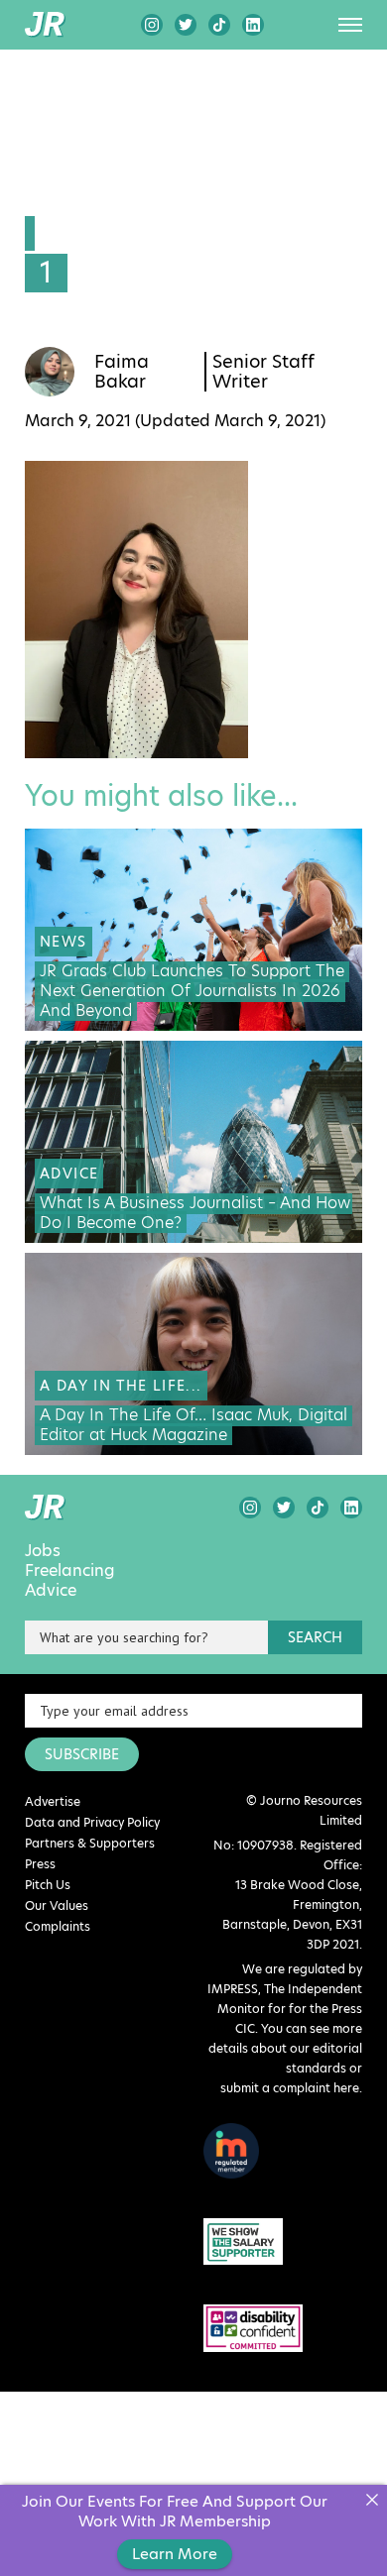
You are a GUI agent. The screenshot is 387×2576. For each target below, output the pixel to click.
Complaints (58, 1926)
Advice (51, 1591)
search (315, 1637)
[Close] (372, 2500)
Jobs (43, 1551)
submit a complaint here (290, 2088)
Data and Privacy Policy (92, 1822)
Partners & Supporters (90, 1843)
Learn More (175, 2554)
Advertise (53, 1801)
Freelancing (70, 1571)
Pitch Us (48, 1885)
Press (40, 1864)
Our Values (57, 1905)
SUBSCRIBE (82, 1754)
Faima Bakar (122, 372)
